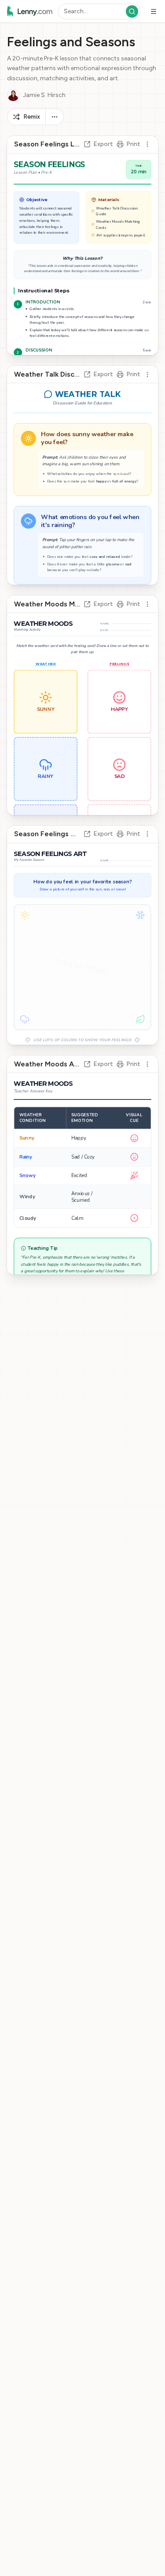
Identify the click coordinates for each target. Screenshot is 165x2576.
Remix (32, 117)
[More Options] (55, 117)
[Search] (132, 11)
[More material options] (147, 144)
